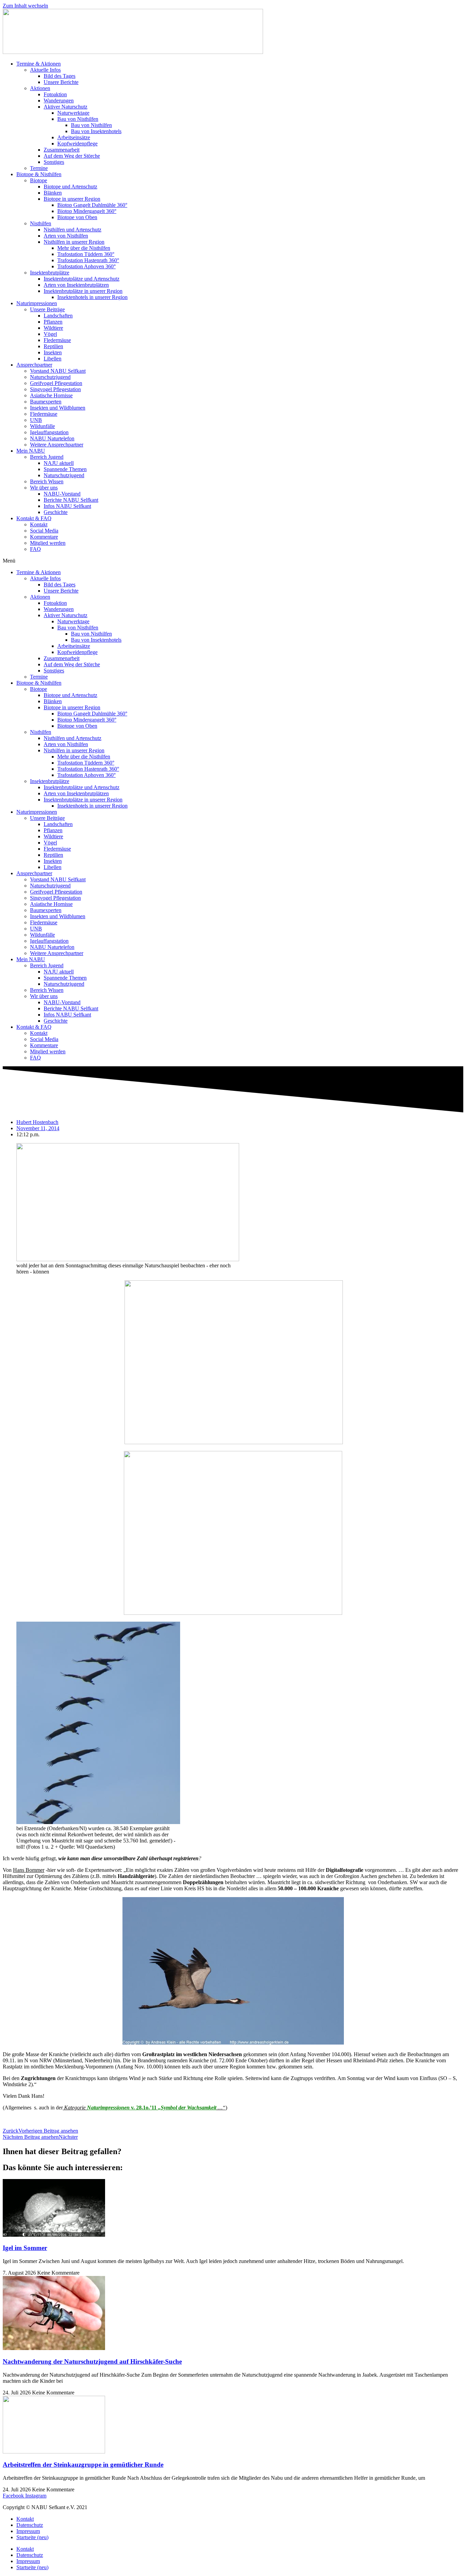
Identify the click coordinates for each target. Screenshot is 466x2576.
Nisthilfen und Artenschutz (72, 230)
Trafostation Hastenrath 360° (88, 260)
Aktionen (40, 88)
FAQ (35, 549)
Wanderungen (59, 101)
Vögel (50, 334)
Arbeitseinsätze (74, 137)
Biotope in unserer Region (72, 199)
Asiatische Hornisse (51, 395)
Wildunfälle (42, 426)
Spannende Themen (65, 469)
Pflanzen (53, 322)
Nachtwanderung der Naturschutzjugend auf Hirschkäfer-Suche (92, 2361)
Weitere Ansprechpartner (57, 445)
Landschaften (58, 316)
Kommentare (44, 537)
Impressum (28, 2531)
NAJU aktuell (59, 463)
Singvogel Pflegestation (55, 389)
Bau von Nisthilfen (78, 119)
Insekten (53, 352)
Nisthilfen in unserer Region (74, 242)
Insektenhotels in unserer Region (92, 297)
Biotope (39, 180)
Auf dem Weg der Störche (72, 156)
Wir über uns (44, 488)
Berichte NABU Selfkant (71, 500)
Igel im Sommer (25, 2248)
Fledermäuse (57, 340)
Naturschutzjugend (50, 377)
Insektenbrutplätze (50, 273)
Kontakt (39, 524)
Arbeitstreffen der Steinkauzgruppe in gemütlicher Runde (83, 2465)
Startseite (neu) (32, 2537)
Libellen (53, 359)
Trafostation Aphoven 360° (86, 266)
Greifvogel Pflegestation (56, 383)
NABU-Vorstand (62, 494)
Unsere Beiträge (47, 309)
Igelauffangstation (49, 432)
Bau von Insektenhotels (96, 131)
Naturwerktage (73, 113)
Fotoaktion (55, 94)
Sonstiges (54, 162)
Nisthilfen (41, 223)
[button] (233, 561)
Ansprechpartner (34, 365)
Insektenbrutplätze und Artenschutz (82, 279)
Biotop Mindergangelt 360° (87, 211)
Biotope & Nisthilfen (39, 174)
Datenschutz (30, 2525)
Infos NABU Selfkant (67, 506)
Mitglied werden (48, 543)
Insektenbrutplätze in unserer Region (83, 291)
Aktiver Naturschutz (65, 107)
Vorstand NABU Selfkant (58, 371)
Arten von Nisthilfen (66, 236)
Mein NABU (31, 451)
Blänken (53, 193)
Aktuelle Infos (45, 70)
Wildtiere (53, 328)
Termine (39, 168)
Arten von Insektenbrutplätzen (76, 285)
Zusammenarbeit (62, 150)
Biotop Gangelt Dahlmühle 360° (92, 205)
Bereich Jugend (47, 457)
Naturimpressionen (37, 303)
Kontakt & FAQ (34, 518)
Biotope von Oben (77, 217)
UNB (36, 420)
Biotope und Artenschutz (70, 187)
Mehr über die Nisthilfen (84, 248)
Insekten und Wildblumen (58, 408)
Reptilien (53, 346)
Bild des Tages (60, 76)
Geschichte (56, 512)
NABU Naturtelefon (52, 438)
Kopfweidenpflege (77, 144)
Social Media (44, 531)
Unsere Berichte (61, 82)
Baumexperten (46, 402)
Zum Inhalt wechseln (25, 6)
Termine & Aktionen (39, 64)
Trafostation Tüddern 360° (86, 254)
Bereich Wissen (47, 481)
